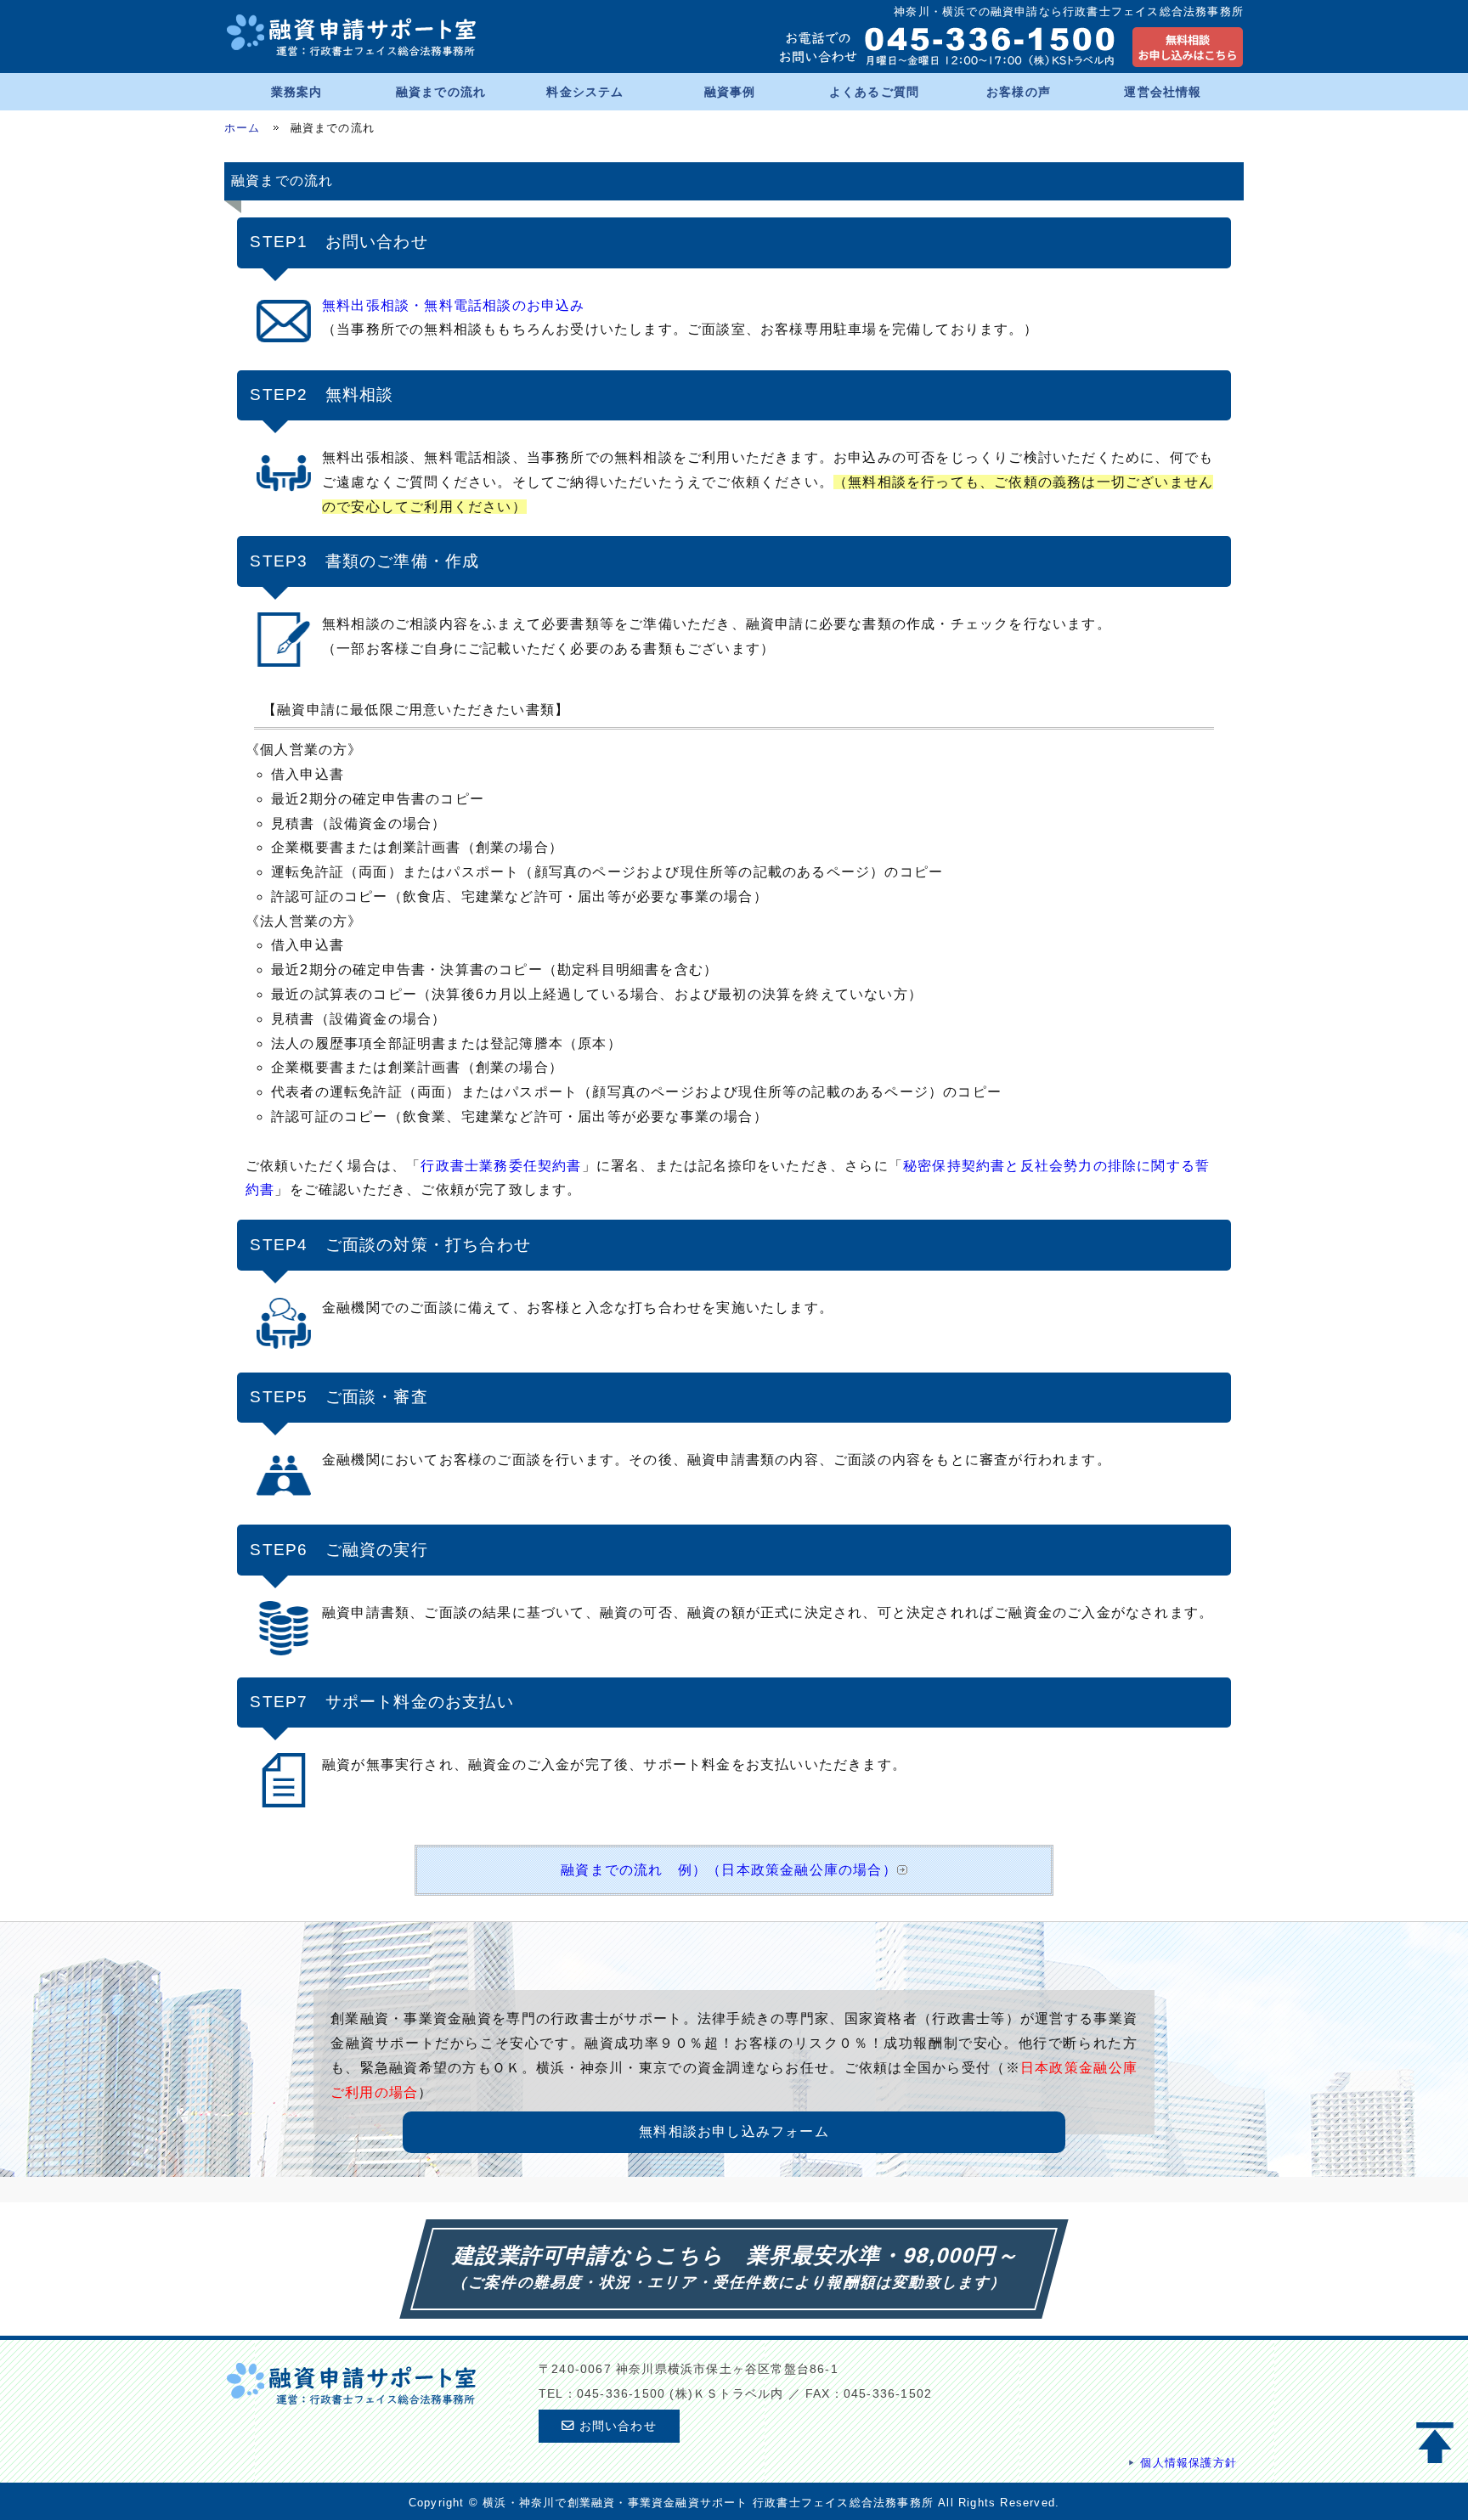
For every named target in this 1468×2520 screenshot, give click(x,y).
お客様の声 (1019, 92)
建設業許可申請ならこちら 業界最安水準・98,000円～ (738, 2255)
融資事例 (730, 92)
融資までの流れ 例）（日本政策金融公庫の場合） (729, 1870)
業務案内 (297, 92)
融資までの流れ (441, 92)
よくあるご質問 (874, 92)
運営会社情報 (1163, 92)
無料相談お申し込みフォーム (734, 2131)
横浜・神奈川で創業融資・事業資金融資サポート (615, 2503)
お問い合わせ (615, 2426)
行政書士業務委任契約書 (501, 1166)
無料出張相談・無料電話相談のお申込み (454, 305)
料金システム (585, 92)
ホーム (243, 128)
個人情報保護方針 (1189, 2463)
